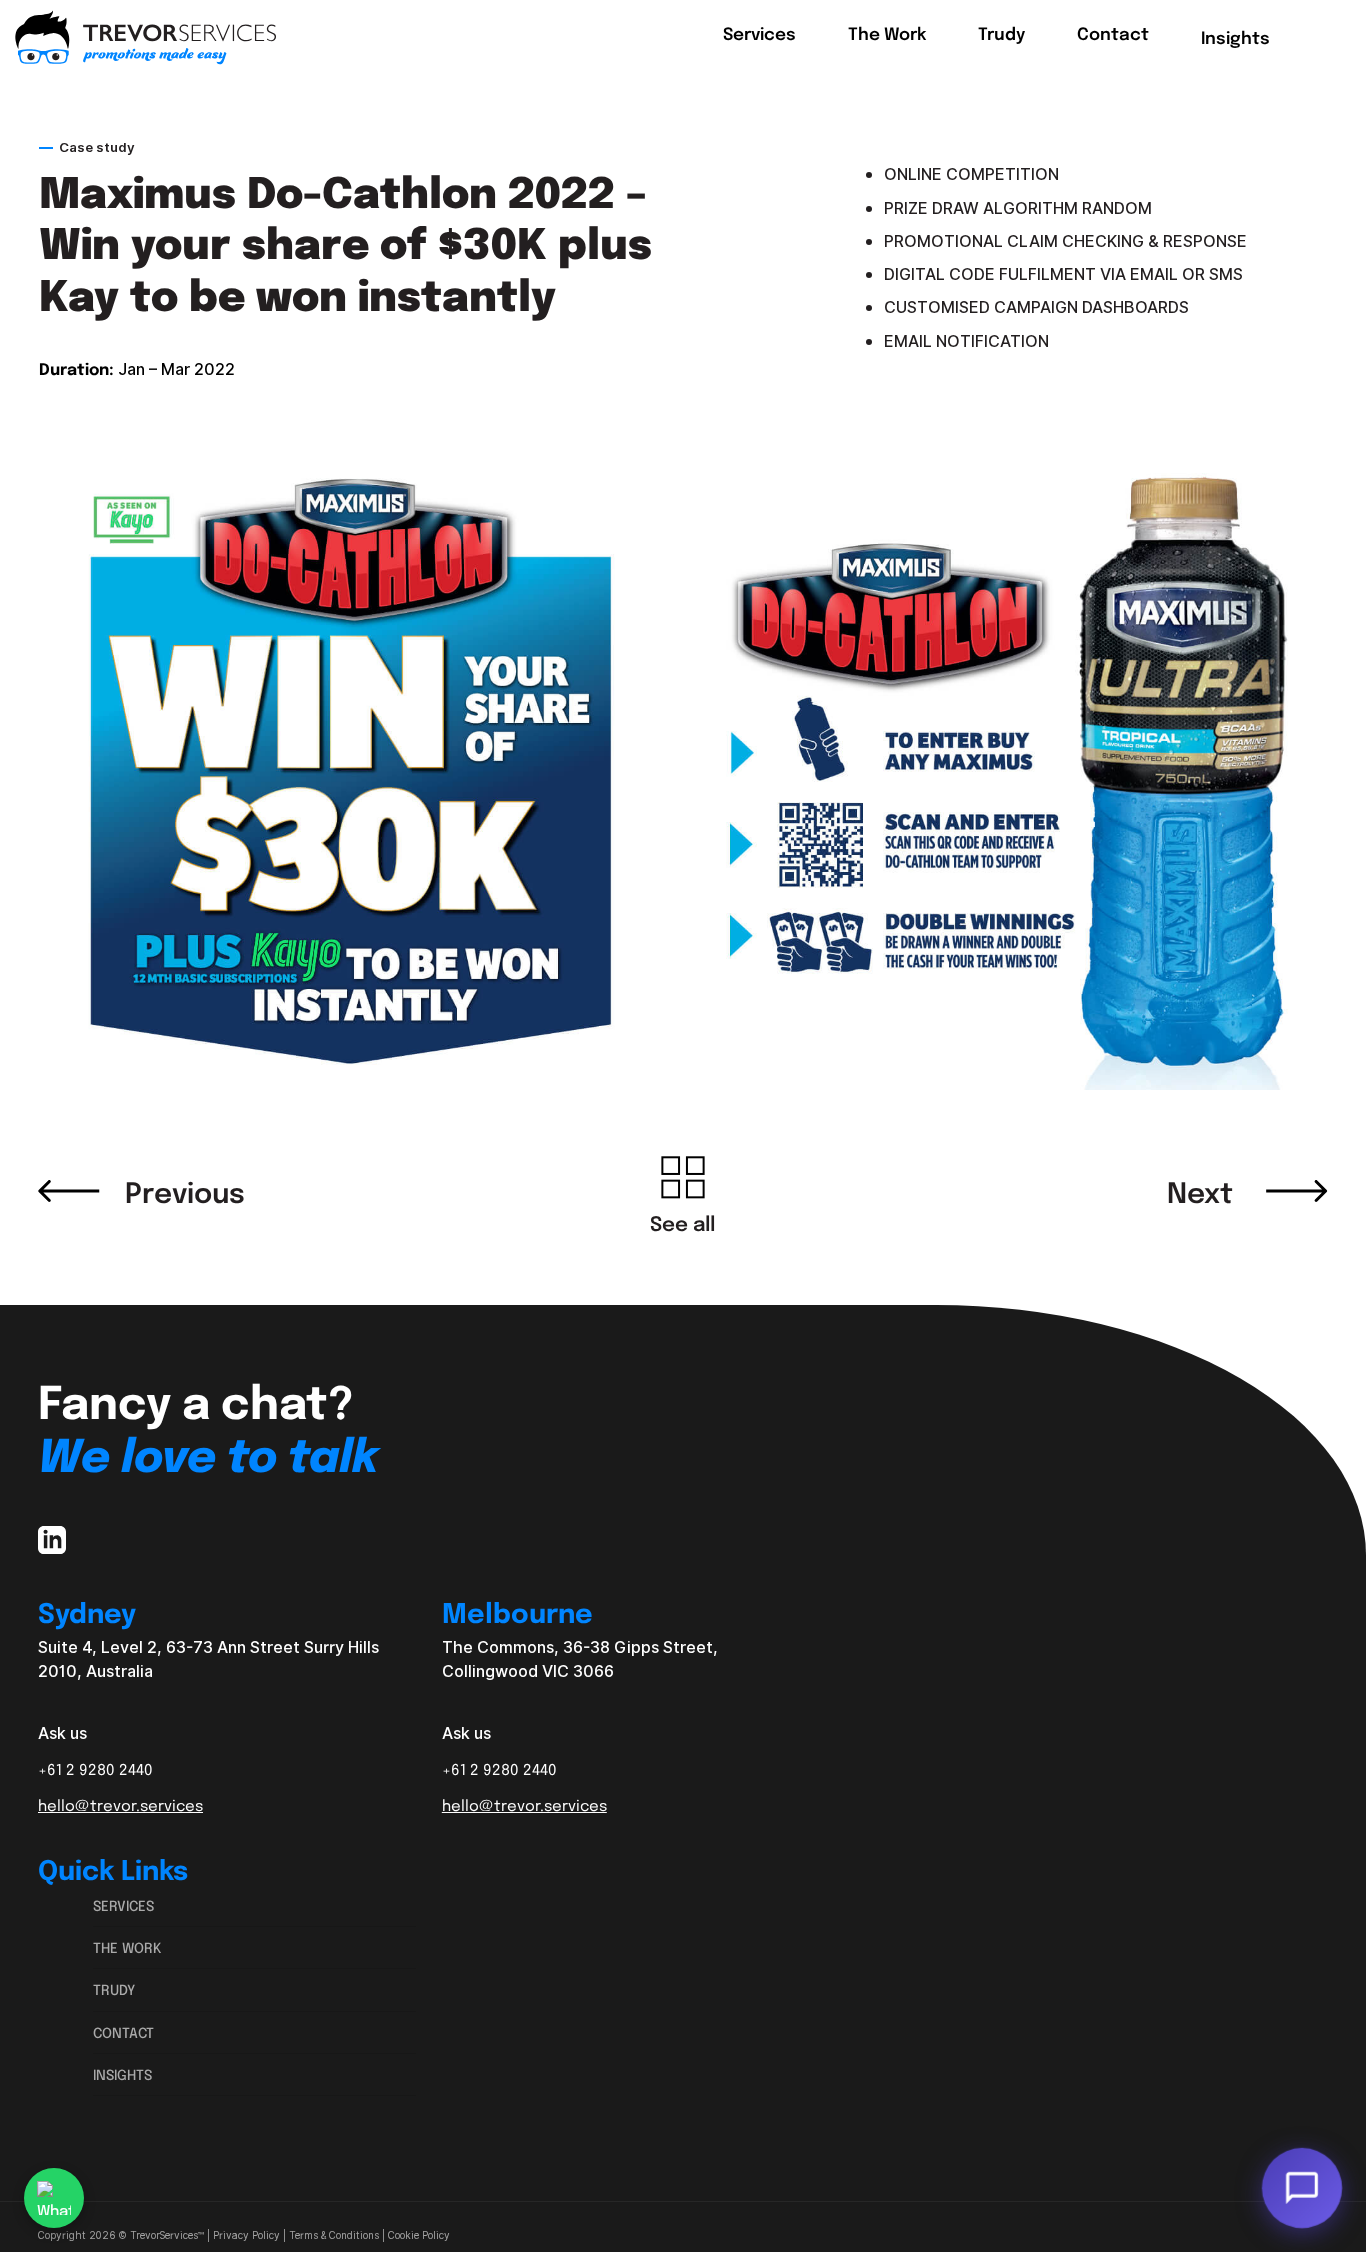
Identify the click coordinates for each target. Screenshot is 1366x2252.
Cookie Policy (419, 2235)
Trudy (114, 1989)
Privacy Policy (246, 2235)
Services (123, 1905)
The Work (127, 1947)
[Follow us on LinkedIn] (52, 1543)
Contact (123, 2032)
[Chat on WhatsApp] (54, 2198)
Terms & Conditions (334, 2235)
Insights (122, 2074)
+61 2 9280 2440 (95, 1769)
